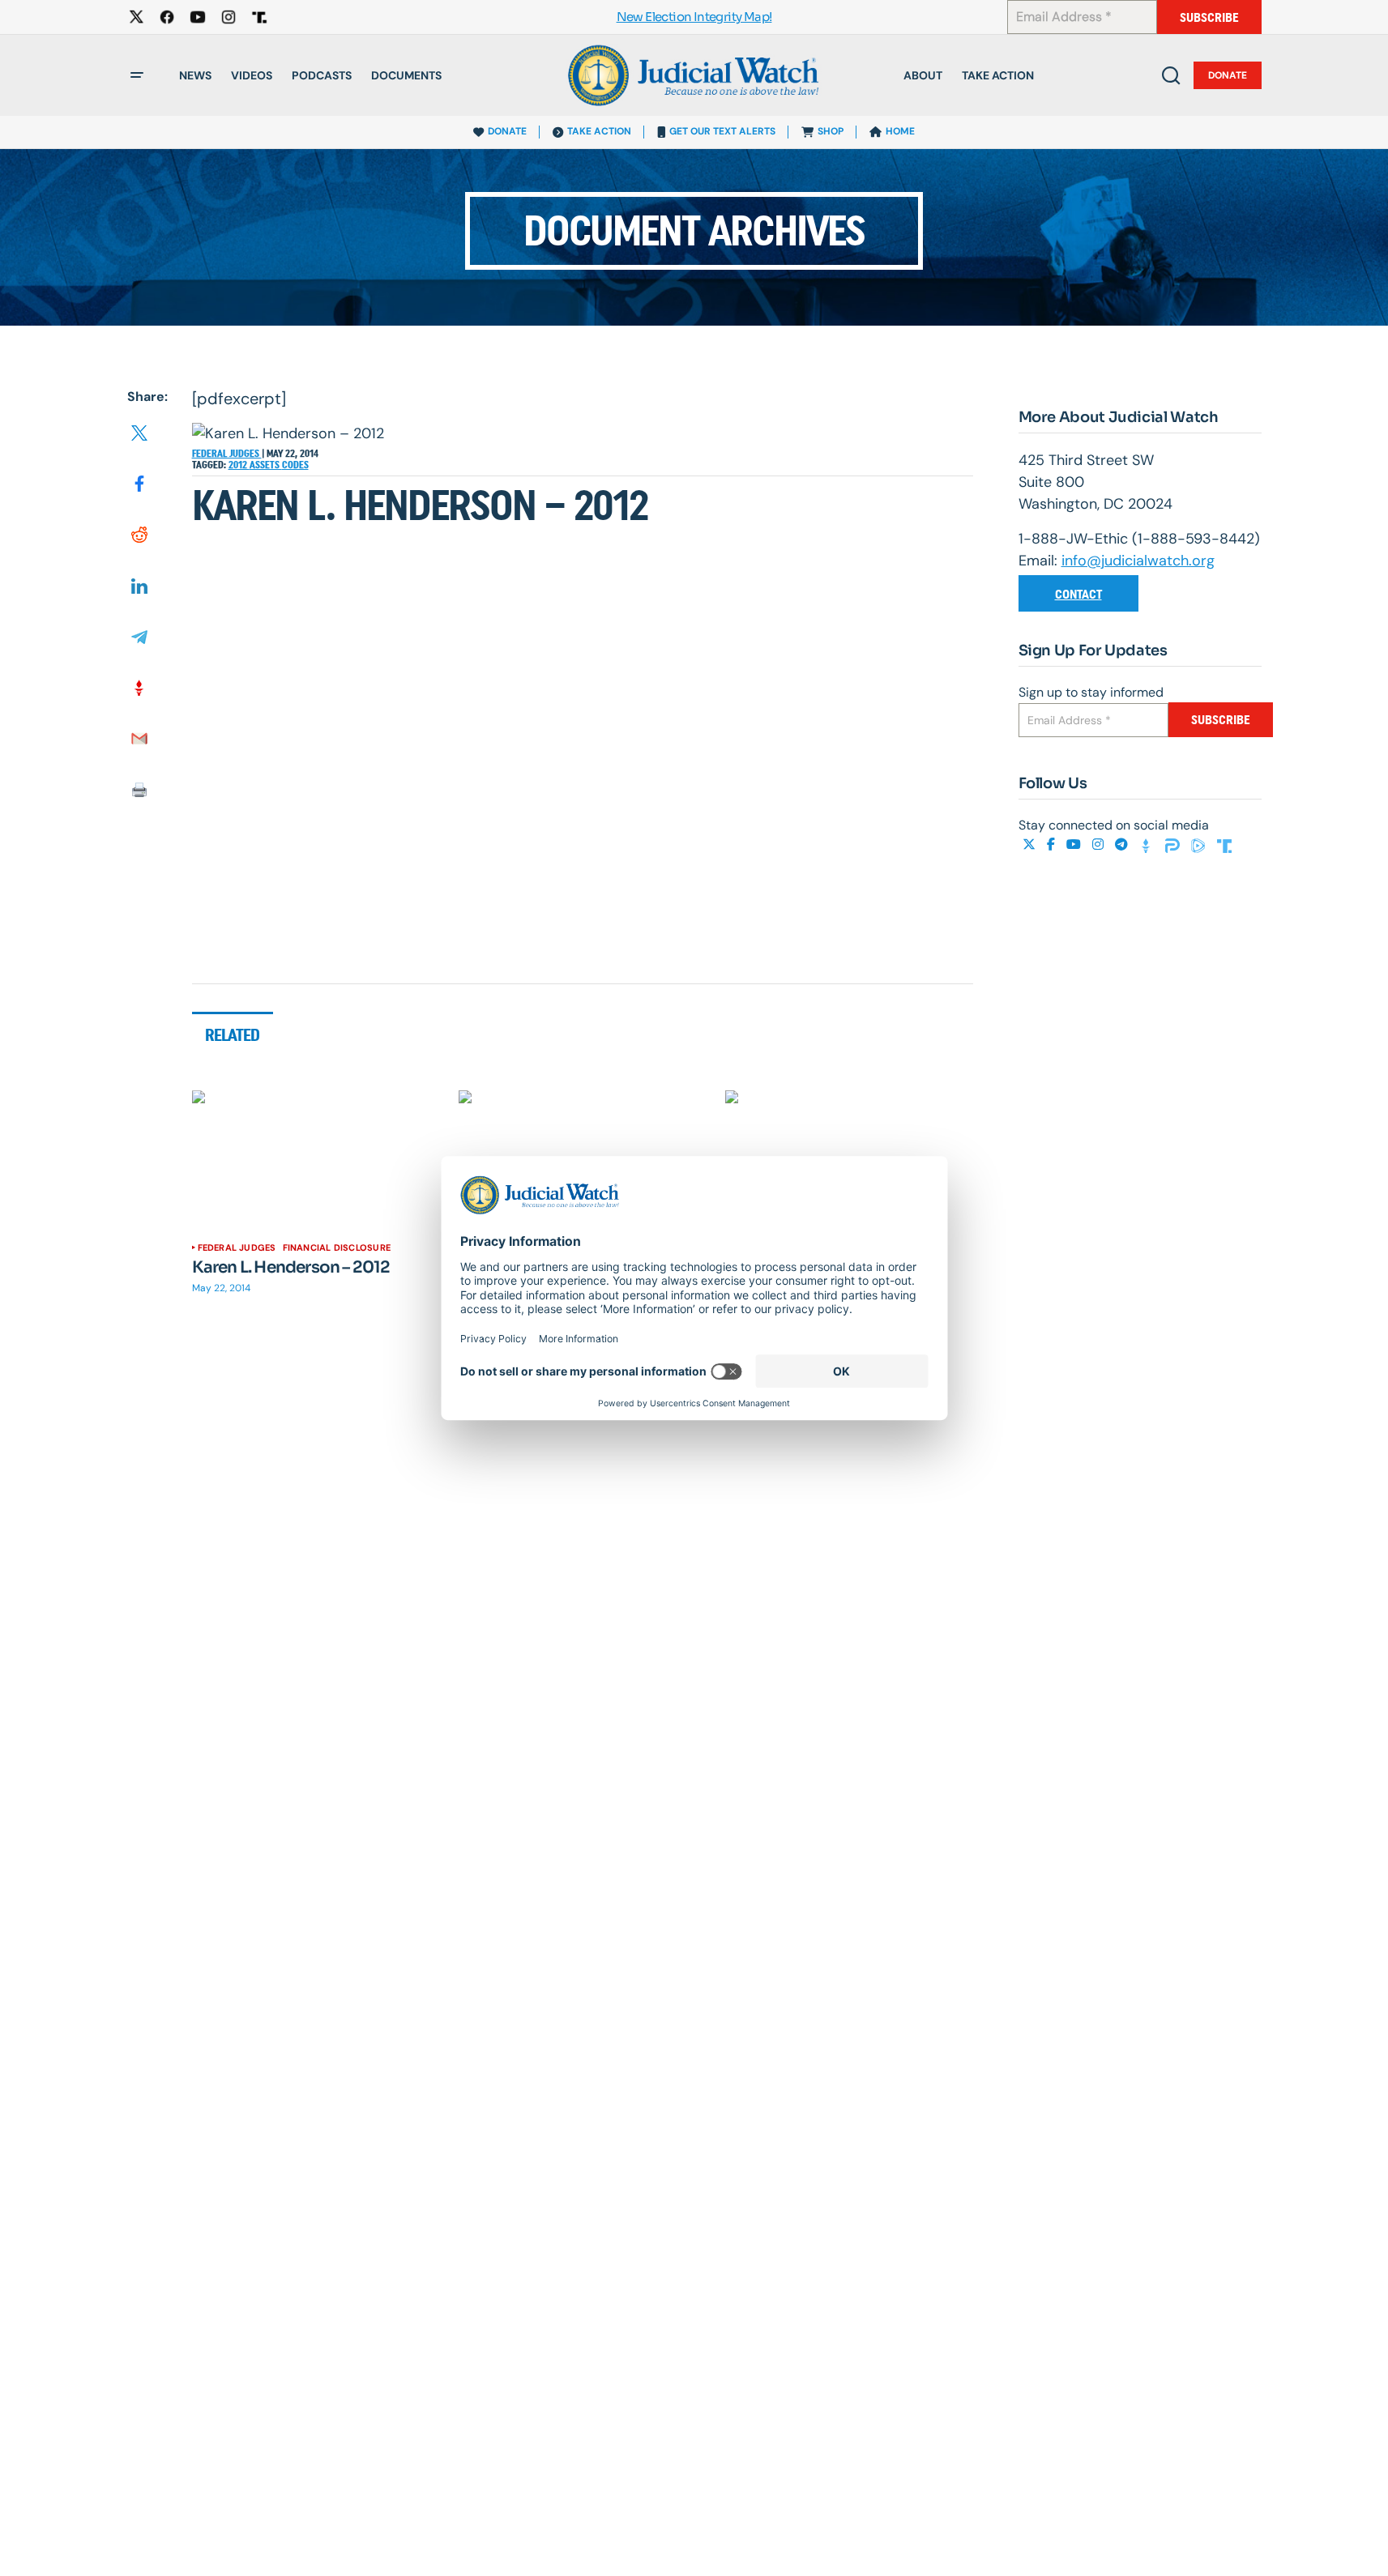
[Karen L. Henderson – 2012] (316, 1160)
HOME (900, 131)
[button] (137, 75)
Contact (1078, 594)
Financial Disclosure (337, 1247)
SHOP (831, 131)
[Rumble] (1200, 844)
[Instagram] (1100, 844)
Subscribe (1209, 17)
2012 (239, 465)
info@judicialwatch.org (1138, 561)
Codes (295, 465)
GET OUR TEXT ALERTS (722, 131)
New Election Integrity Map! (694, 17)
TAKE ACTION (599, 131)
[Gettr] (1148, 844)
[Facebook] (1053, 844)
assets (266, 465)
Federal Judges (227, 454)
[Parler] (1174, 844)
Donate (1228, 75)
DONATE (507, 131)
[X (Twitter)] (1031, 844)
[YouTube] (1075, 844)
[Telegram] (1123, 844)
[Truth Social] (1224, 844)
